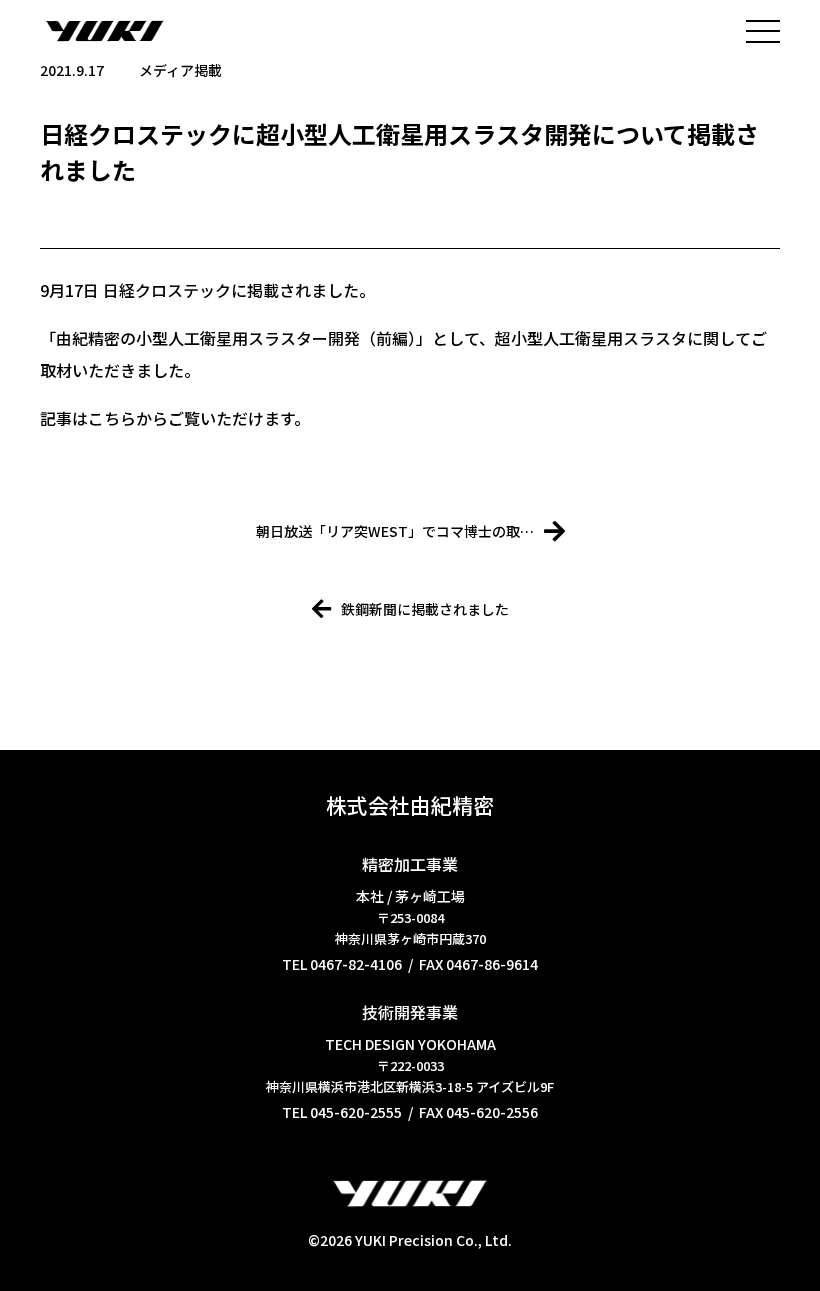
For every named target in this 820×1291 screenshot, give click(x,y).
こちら (112, 418)
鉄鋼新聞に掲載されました (425, 609)
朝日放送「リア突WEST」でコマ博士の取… (395, 531)
